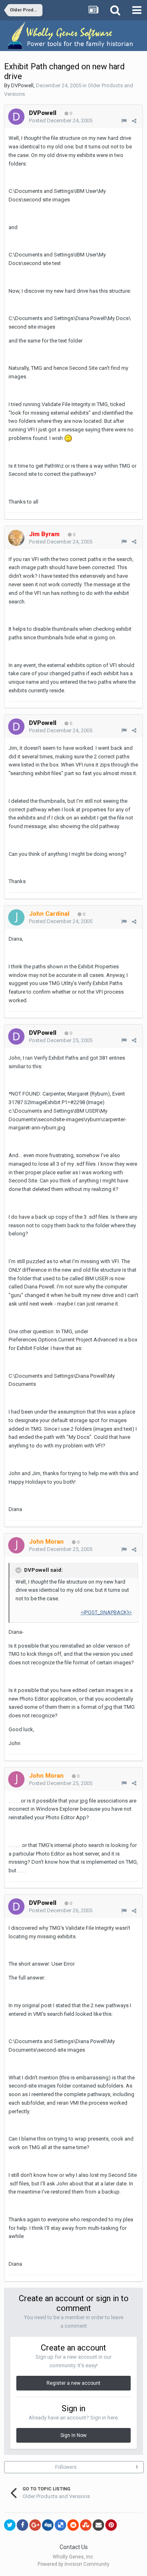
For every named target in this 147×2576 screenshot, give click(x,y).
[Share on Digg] (48, 2525)
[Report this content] (124, 121)
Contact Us (74, 2547)
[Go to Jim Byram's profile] (16, 538)
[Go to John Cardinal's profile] (16, 917)
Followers (66, 2467)
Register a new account (73, 2383)
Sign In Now (73, 2435)
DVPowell (22, 85)
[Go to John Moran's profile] (16, 1545)
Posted (61, 120)
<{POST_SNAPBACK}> (106, 1612)
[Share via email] (98, 2525)
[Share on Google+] (35, 2525)
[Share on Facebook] (22, 2525)
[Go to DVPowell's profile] (16, 117)
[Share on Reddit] (73, 2525)
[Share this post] (134, 121)
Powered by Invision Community (73, 2564)
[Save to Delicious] (60, 2525)
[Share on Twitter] (10, 2525)
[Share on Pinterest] (111, 2525)
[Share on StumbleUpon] (86, 2525)
